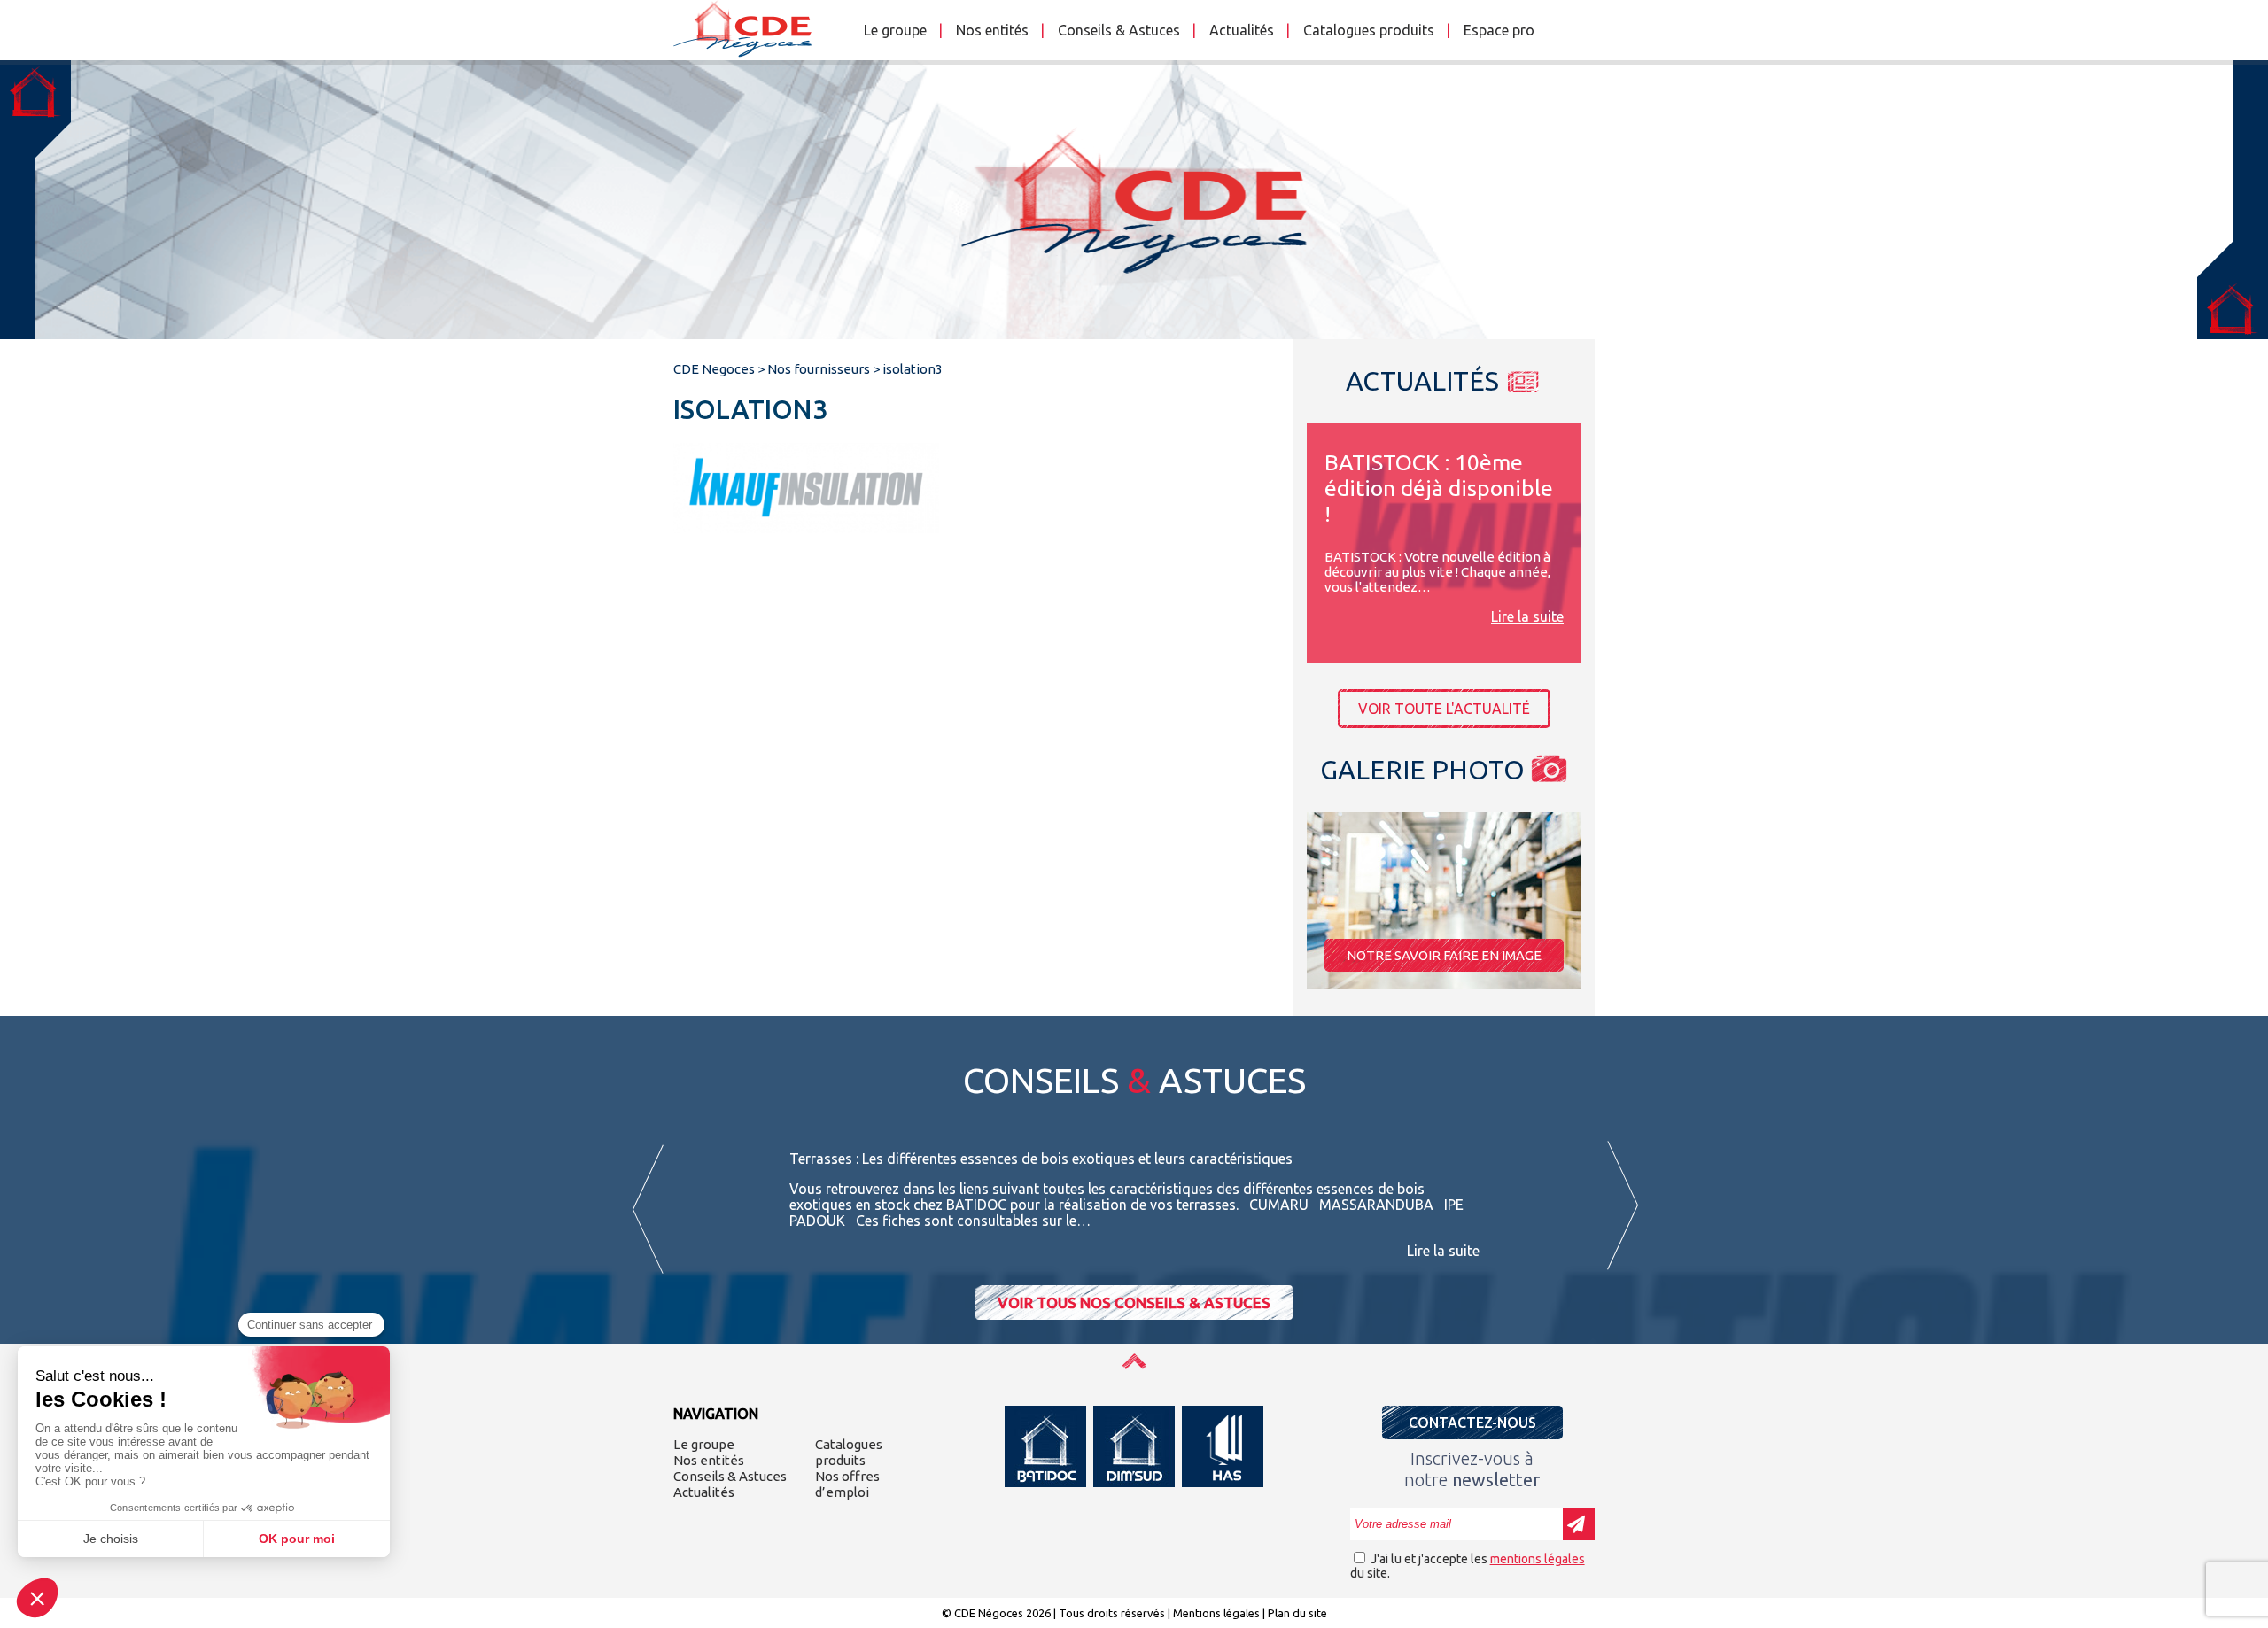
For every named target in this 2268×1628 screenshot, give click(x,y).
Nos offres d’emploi (847, 1484)
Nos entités (992, 30)
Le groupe (895, 30)
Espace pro (1499, 30)
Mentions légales (1216, 1613)
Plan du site (1297, 1613)
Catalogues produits (1369, 30)
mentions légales (1538, 1559)
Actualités (1242, 30)
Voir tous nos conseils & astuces (1134, 1302)
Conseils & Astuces (1119, 30)
